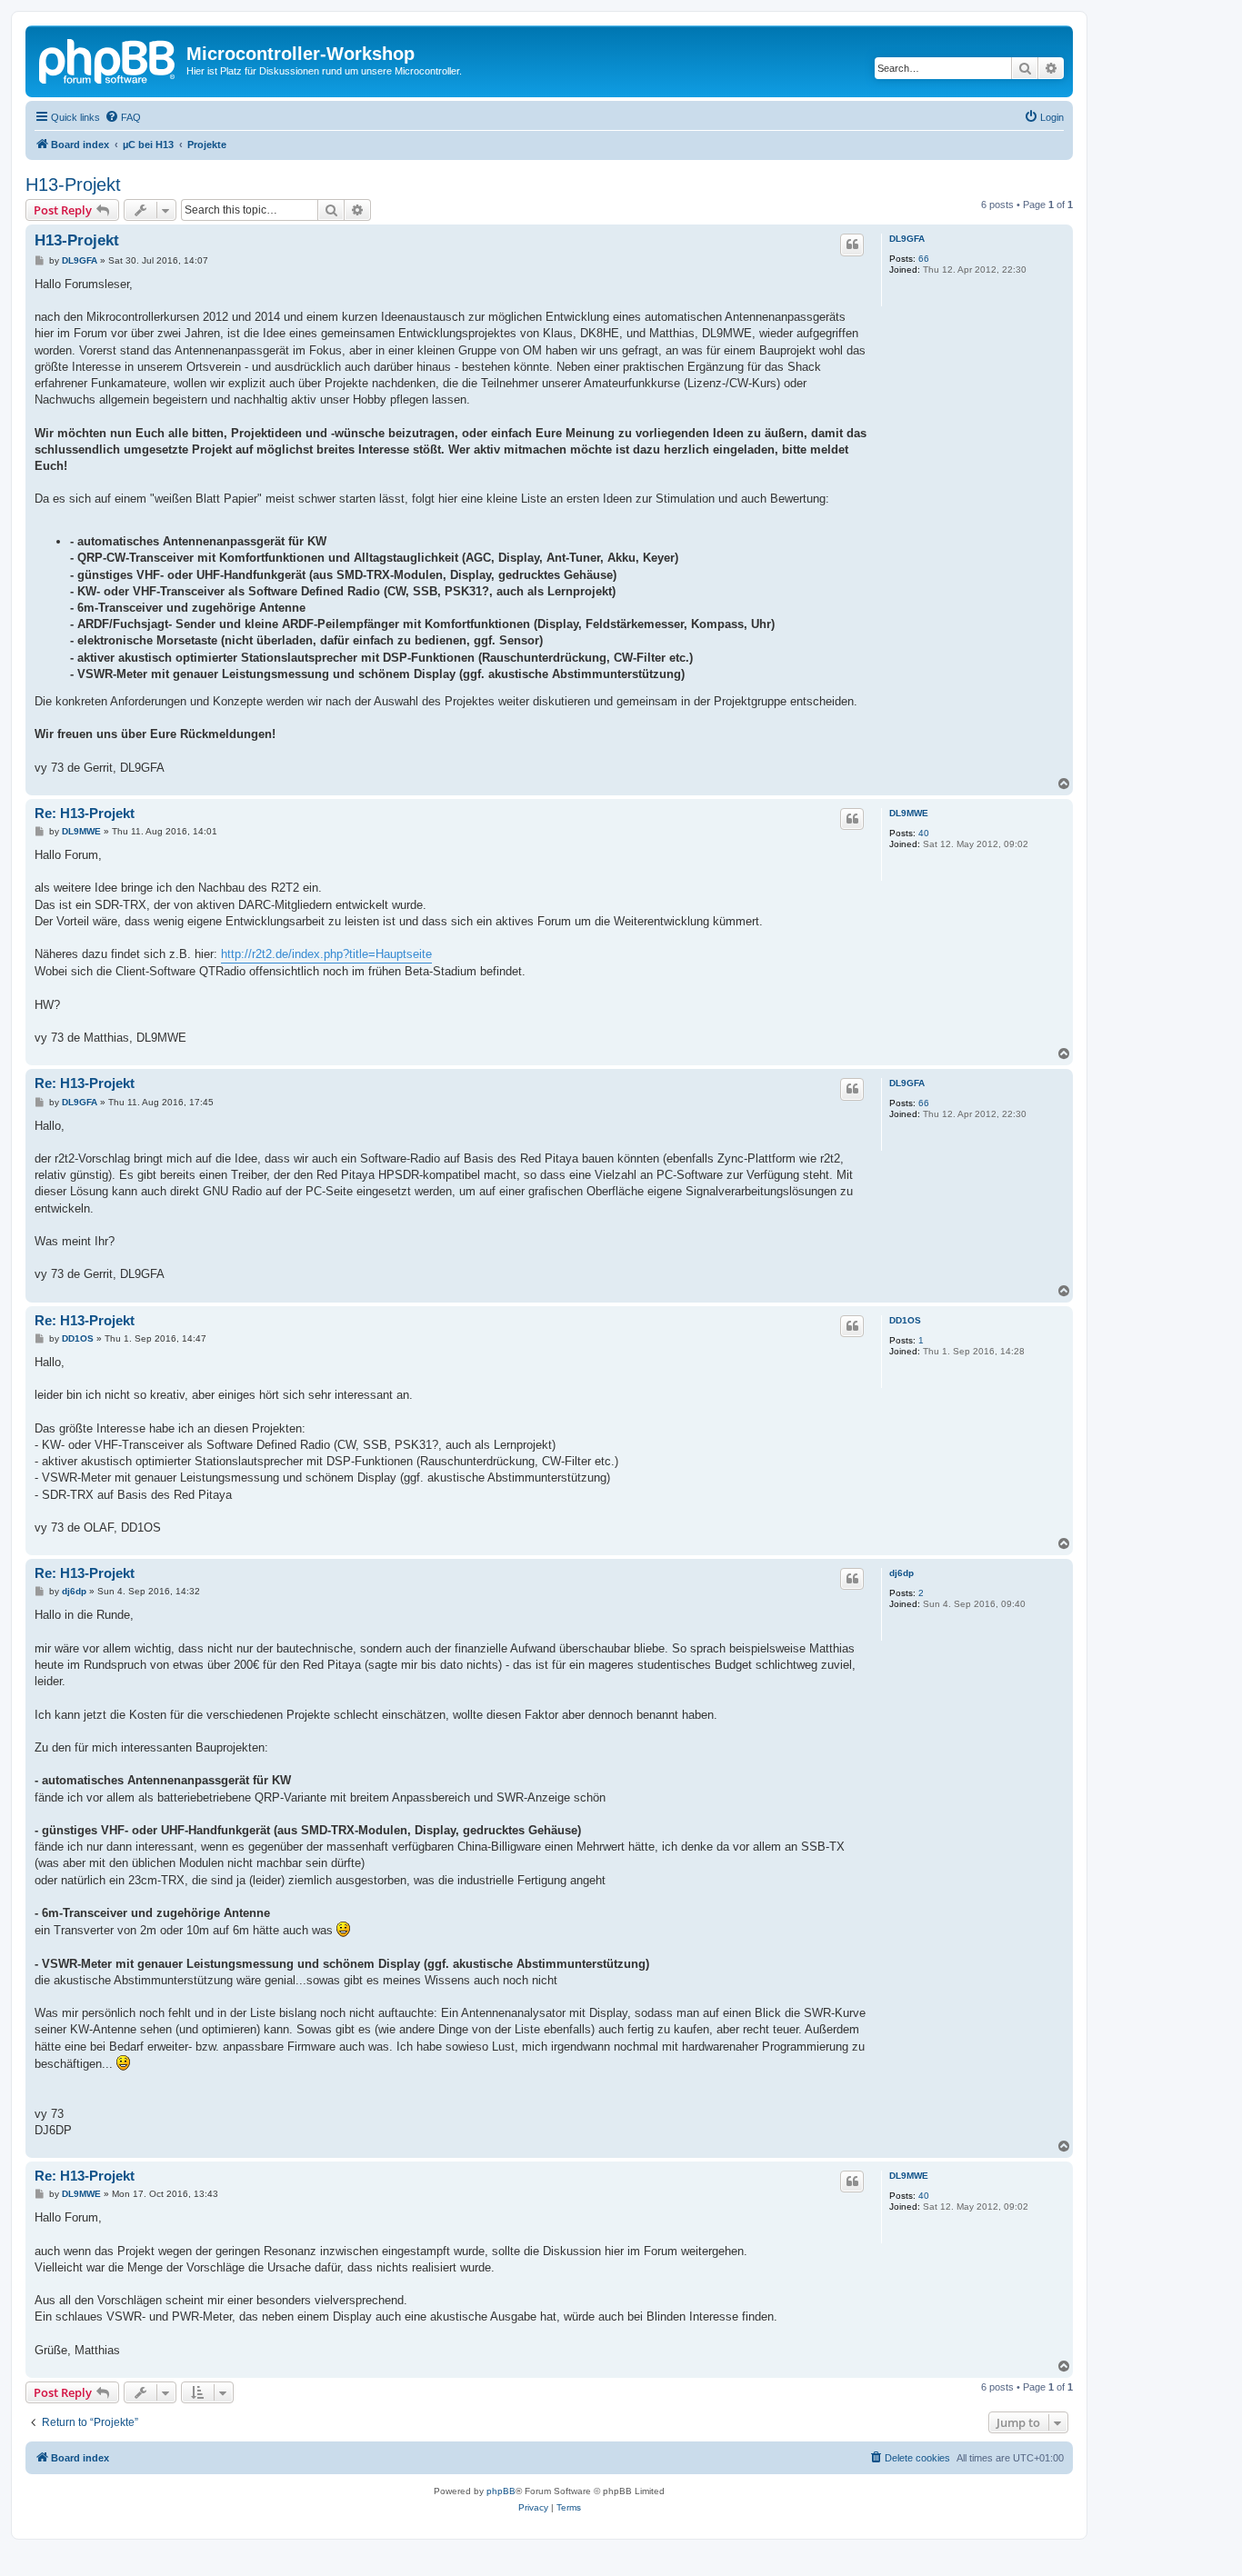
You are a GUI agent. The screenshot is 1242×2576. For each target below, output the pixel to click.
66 (924, 259)
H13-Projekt (73, 185)
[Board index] (108, 59)
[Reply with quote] (852, 245)
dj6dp (901, 1573)
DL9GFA (907, 239)
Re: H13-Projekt (85, 813)
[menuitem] (123, 117)
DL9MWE (909, 813)
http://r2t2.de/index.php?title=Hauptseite (326, 954)
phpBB (501, 2491)
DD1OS (905, 1320)
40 (924, 833)
